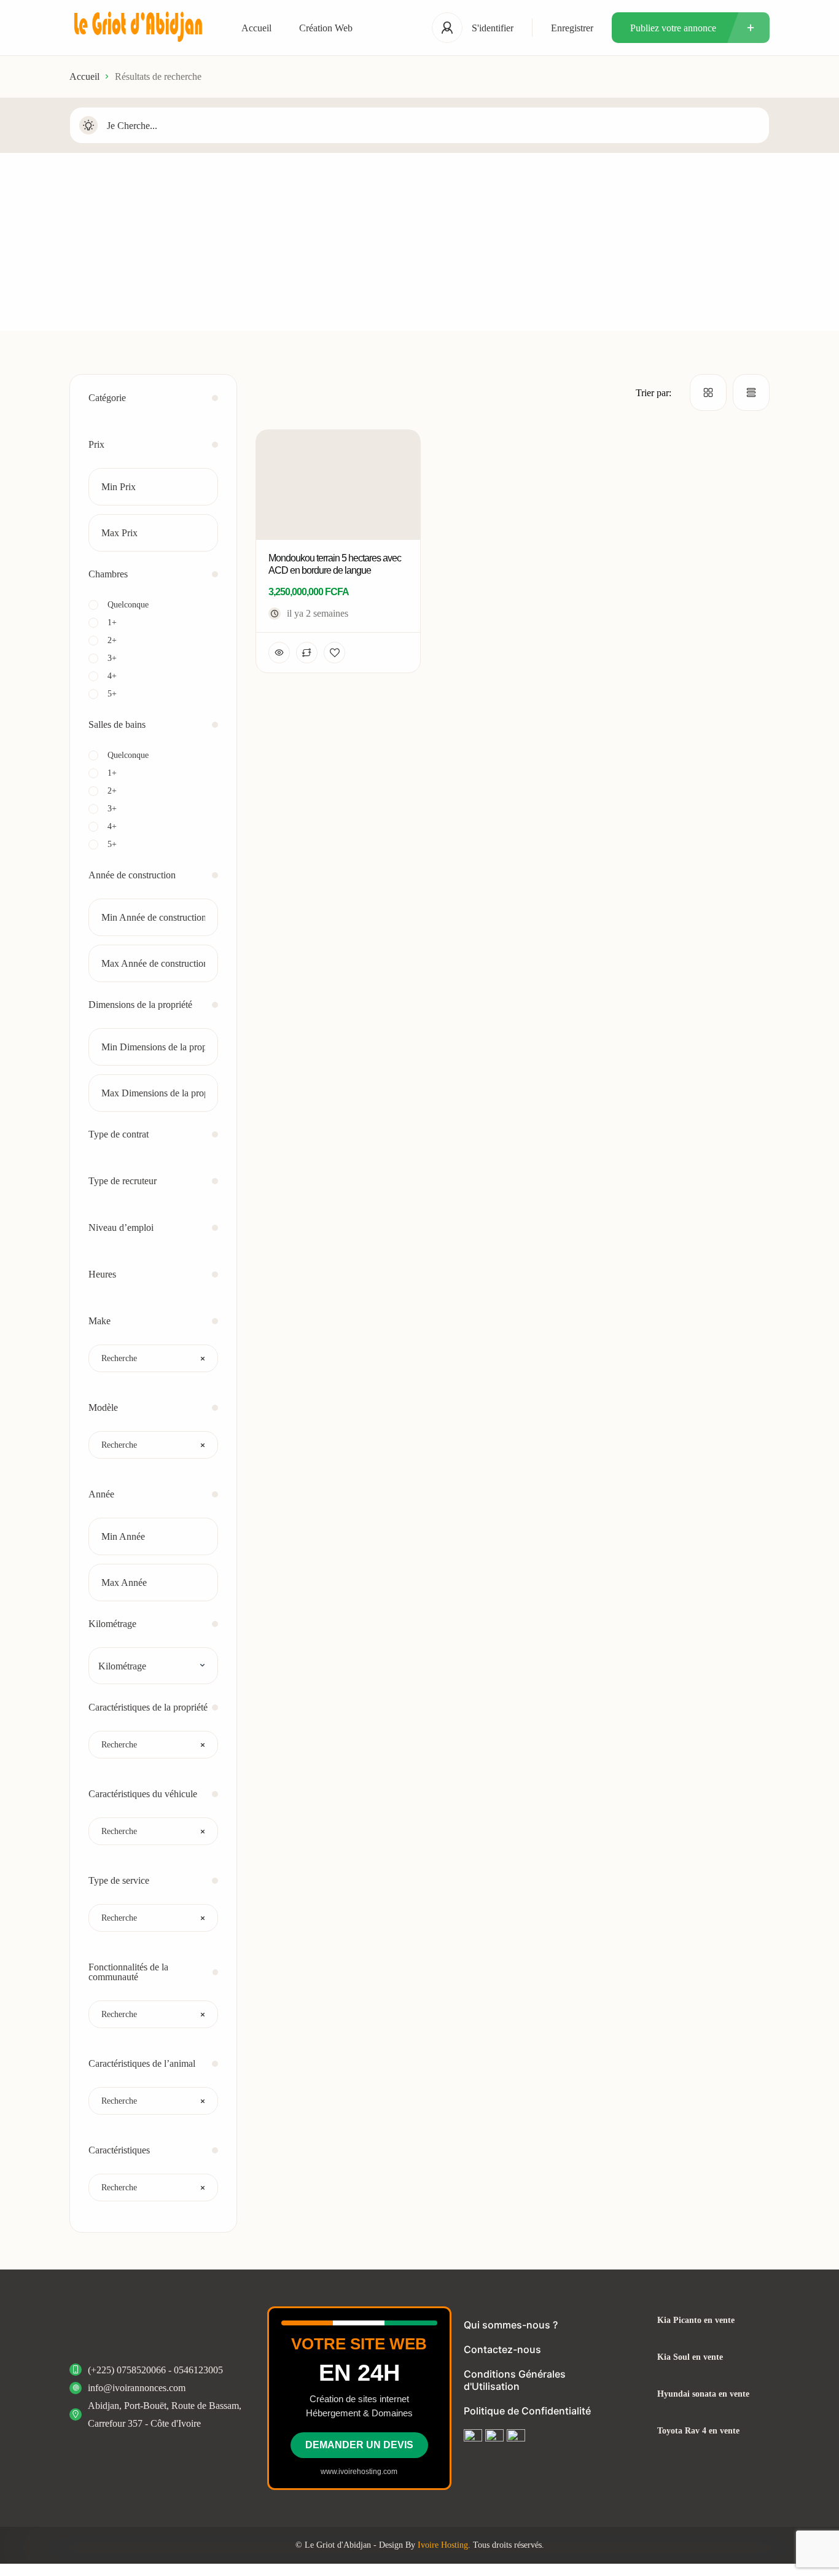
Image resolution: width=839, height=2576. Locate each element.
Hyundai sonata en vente (703, 2394)
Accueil (256, 28)
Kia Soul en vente (690, 2357)
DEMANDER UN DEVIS (359, 2445)
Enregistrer (572, 28)
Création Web (326, 28)
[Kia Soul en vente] (634, 2357)
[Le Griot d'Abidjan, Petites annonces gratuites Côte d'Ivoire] (137, 28)
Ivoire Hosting (443, 2545)
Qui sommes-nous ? (511, 2325)
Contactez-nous (502, 2349)
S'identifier (493, 28)
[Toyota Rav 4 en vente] (634, 2431)
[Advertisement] (419, 245)
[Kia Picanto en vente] (634, 2320)
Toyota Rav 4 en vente (698, 2431)
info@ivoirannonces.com (137, 2388)
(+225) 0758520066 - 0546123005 (155, 2370)
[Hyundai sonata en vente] (634, 2394)
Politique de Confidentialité (527, 2411)
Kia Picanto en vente (696, 2320)
